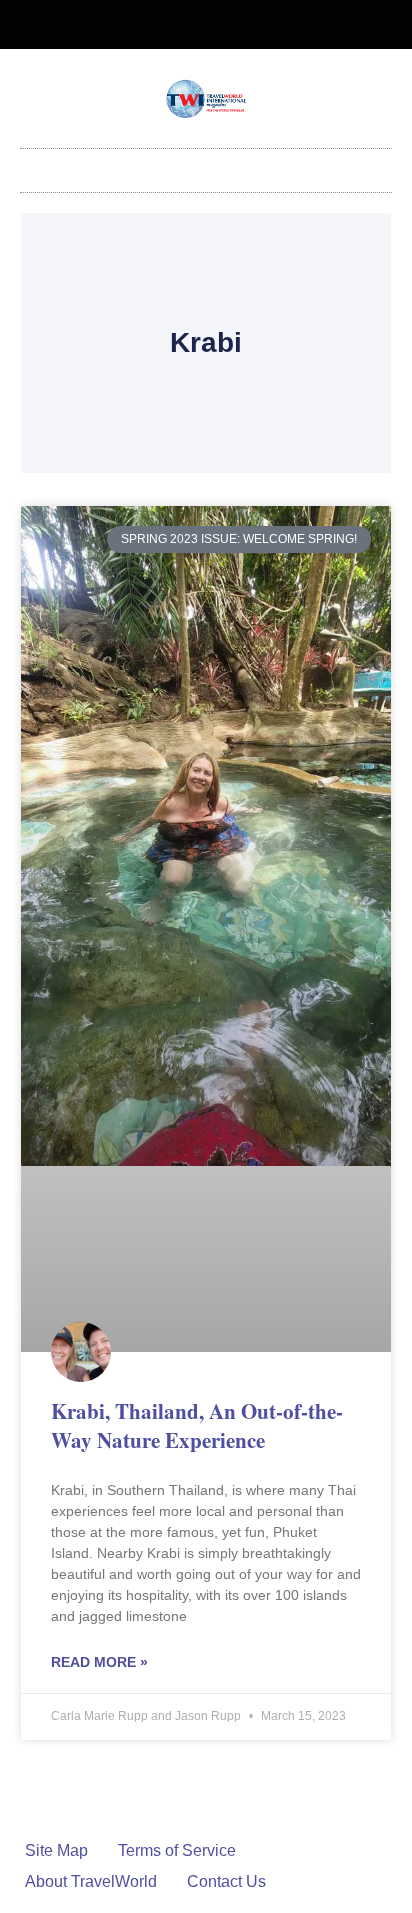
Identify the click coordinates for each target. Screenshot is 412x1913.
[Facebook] (190, 25)
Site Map (56, 1850)
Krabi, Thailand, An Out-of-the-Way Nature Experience (197, 1425)
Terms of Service (177, 1850)
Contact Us (226, 1881)
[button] (206, 165)
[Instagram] (223, 25)
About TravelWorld (91, 1881)
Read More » (99, 1662)
